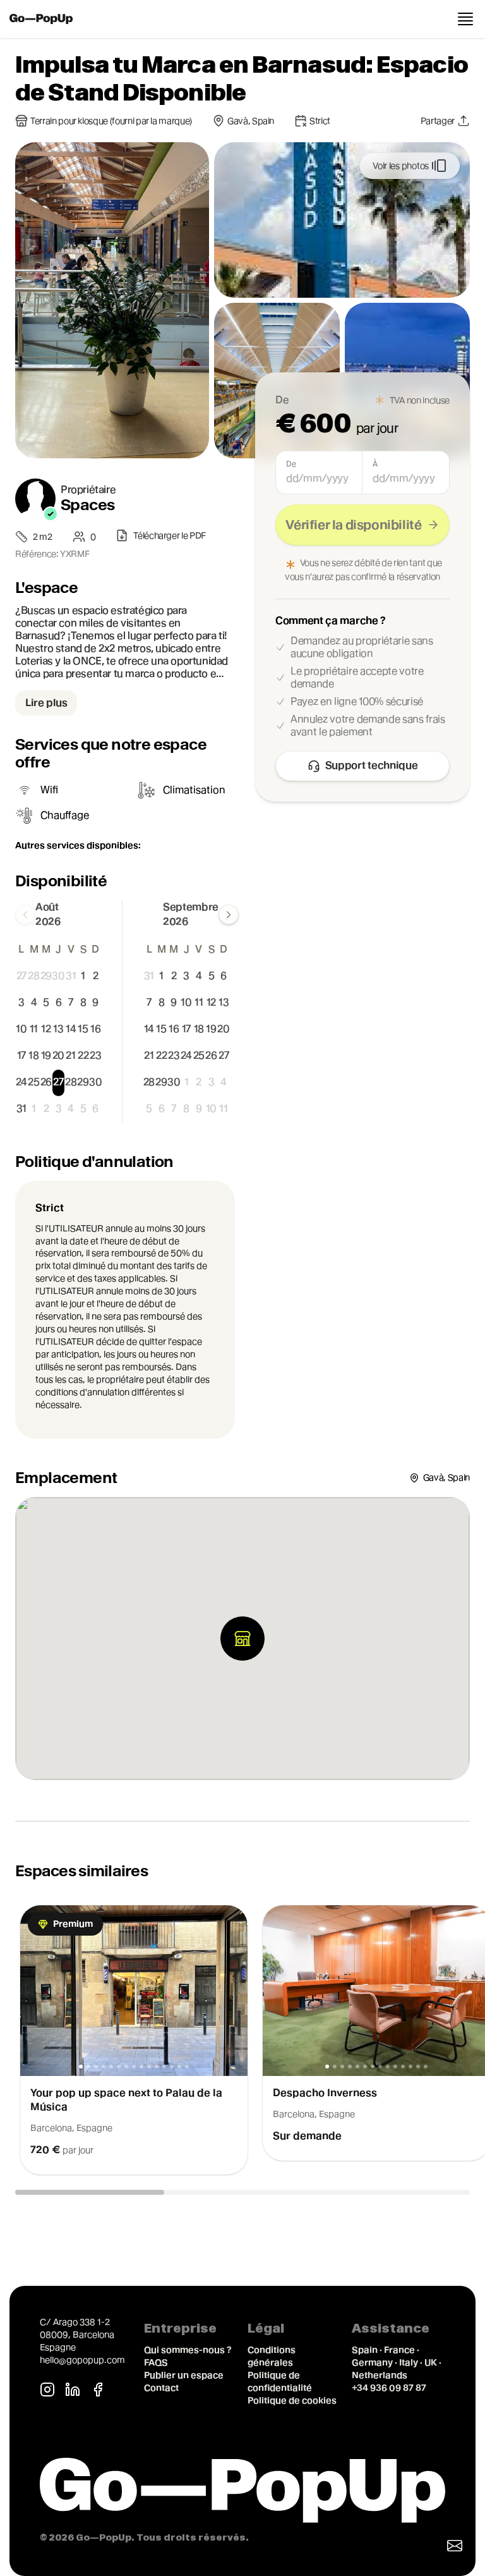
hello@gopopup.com (82, 2360)
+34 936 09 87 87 (389, 2388)
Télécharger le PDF (170, 535)
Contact (161, 2388)
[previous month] (25, 915)
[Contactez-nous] (455, 2546)
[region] (242, 2040)
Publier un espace (184, 2375)
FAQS (156, 2362)
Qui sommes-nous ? (188, 2350)
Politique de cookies (292, 2400)
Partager (438, 121)
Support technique (372, 765)
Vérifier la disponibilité (353, 525)
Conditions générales (272, 2356)
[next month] (229, 915)
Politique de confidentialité (280, 2381)
